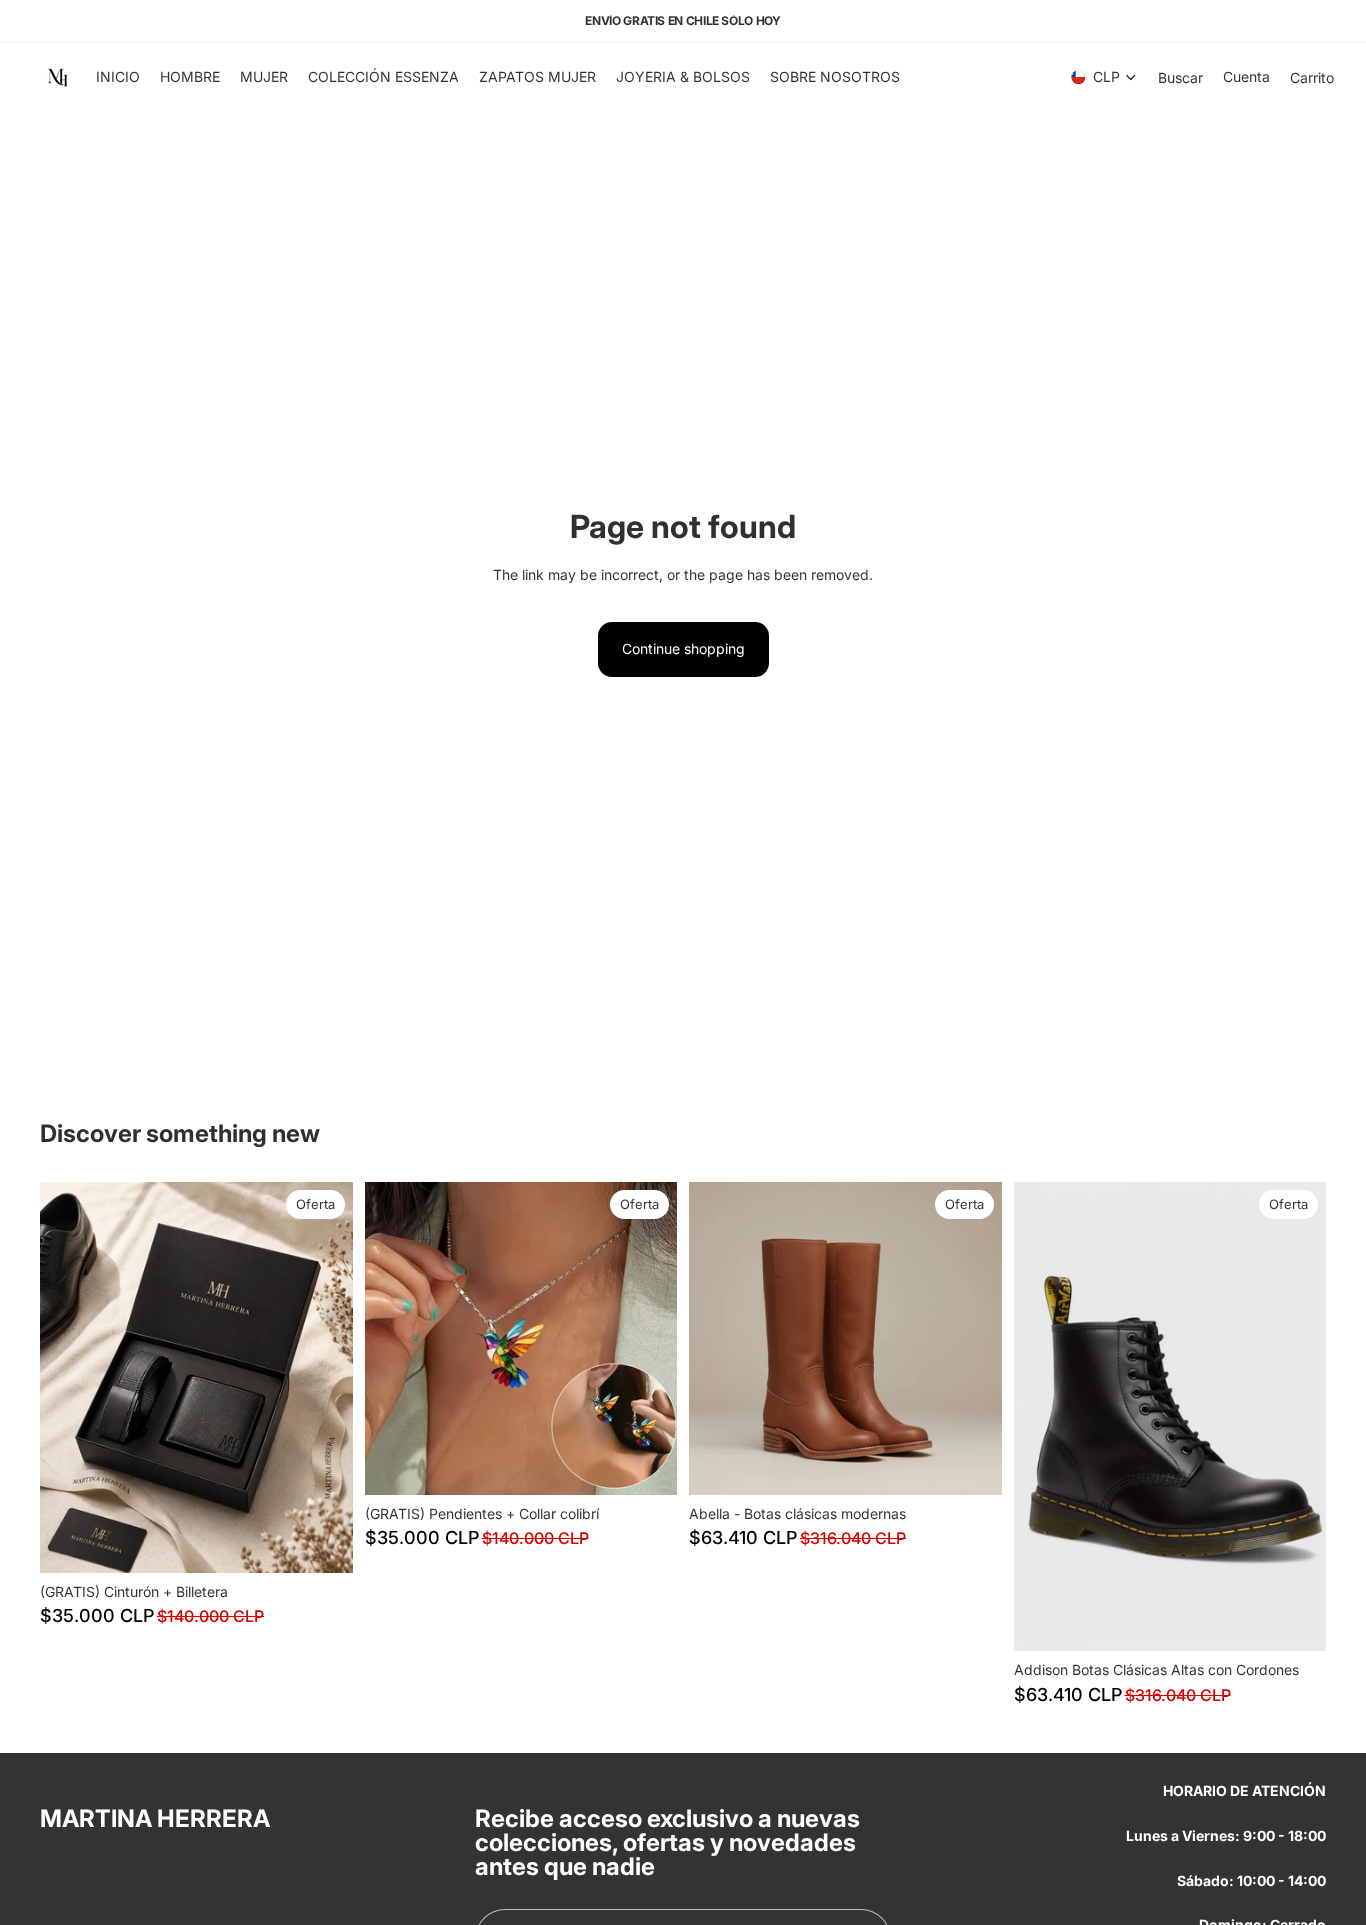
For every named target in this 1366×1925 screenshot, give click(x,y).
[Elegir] (971, 1464)
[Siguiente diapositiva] (323, 1377)
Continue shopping (683, 648)
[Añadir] (322, 1542)
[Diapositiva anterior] (70, 1377)
